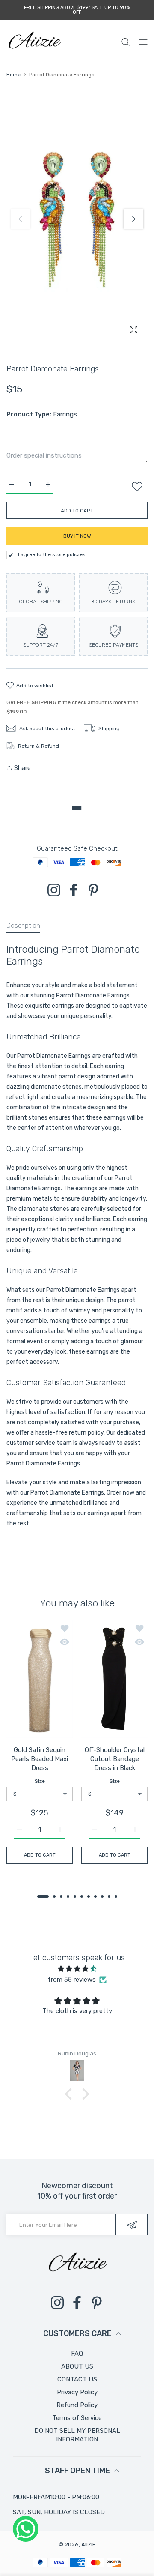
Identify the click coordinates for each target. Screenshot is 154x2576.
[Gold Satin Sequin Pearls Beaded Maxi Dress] (40, 1680)
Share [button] (22, 768)
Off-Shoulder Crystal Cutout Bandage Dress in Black (115, 1759)
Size (40, 1782)
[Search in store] (126, 42)
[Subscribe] (132, 2225)
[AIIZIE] (34, 42)
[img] (77, 1969)
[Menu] (143, 42)
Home (13, 75)
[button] (133, 219)
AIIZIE (89, 2545)
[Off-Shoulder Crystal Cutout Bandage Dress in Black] (114, 1680)
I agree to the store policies (52, 554)
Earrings (65, 414)
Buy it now (77, 536)
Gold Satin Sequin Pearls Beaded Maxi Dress (40, 1759)
